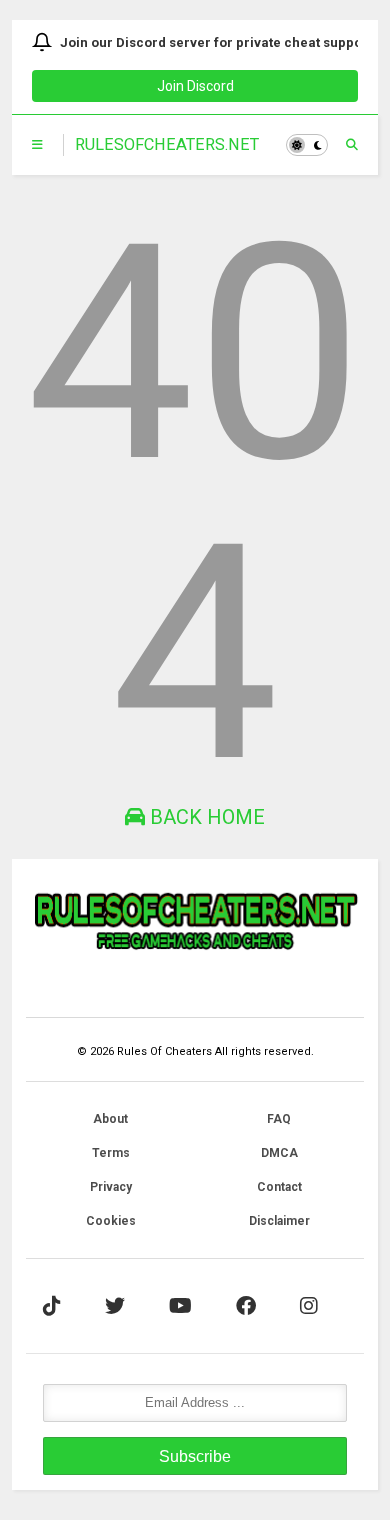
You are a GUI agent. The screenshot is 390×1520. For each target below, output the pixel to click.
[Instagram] (309, 1306)
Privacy (111, 1187)
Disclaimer (279, 1221)
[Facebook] (246, 1306)
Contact (279, 1187)
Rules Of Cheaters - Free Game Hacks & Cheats (167, 145)
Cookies (111, 1221)
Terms (111, 1153)
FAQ (279, 1119)
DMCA (279, 1153)
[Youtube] (180, 1306)
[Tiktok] (52, 1306)
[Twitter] (115, 1306)
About (110, 1119)
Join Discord (195, 86)
